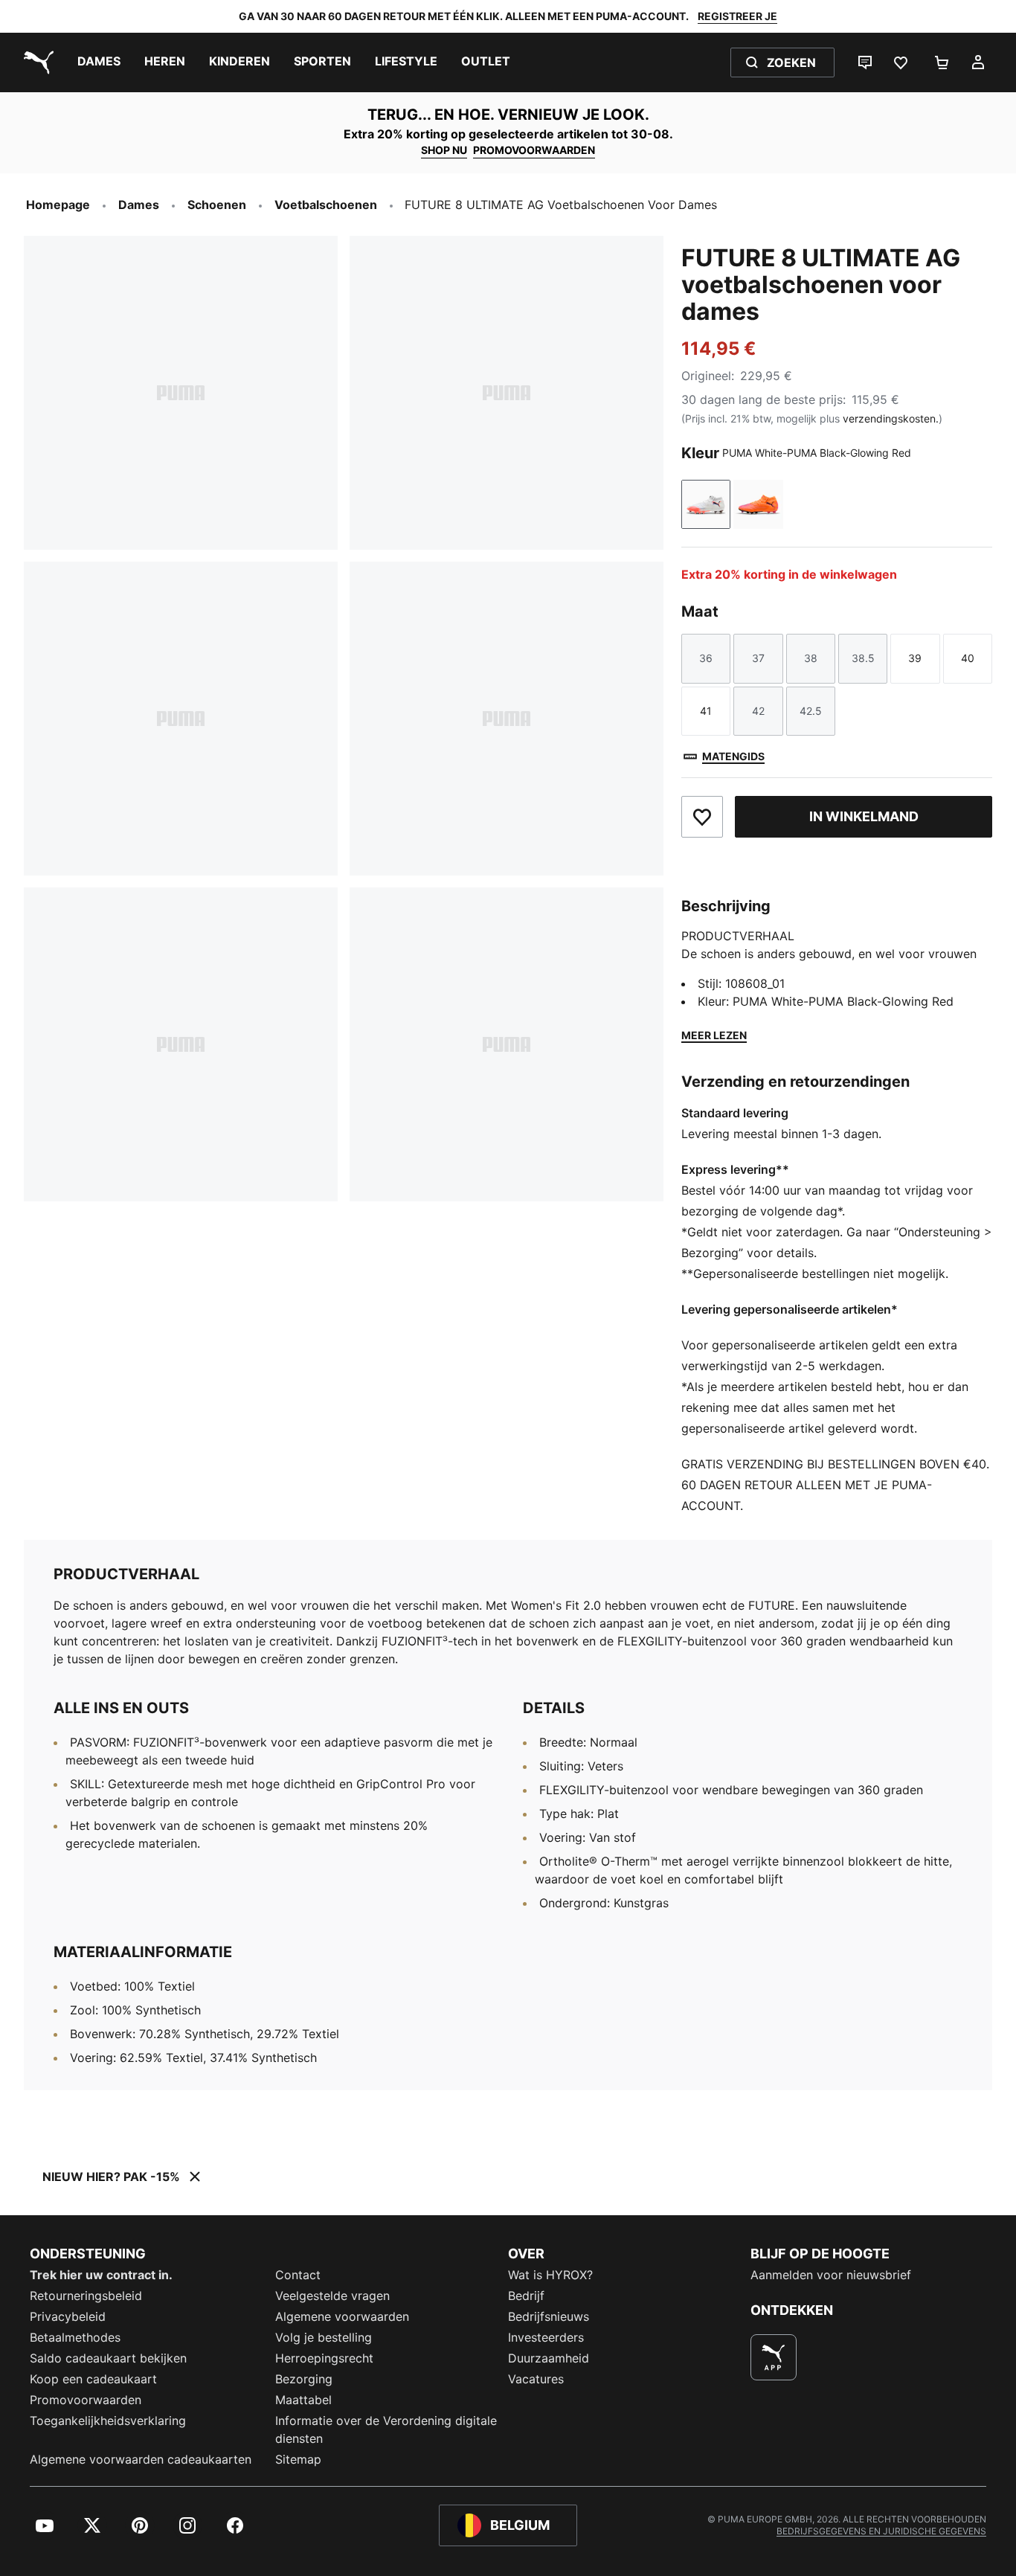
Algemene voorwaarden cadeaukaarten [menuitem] (141, 2459)
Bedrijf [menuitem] (526, 2296)
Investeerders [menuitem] (546, 2337)
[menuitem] (99, 62)
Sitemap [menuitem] (298, 2459)
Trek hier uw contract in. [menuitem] (101, 2275)
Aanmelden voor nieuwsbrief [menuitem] (831, 2275)
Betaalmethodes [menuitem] (75, 2337)
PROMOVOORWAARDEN (534, 150)
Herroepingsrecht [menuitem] (324, 2358)
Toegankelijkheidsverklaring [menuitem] (108, 2421)
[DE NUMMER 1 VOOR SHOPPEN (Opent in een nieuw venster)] (774, 2357)
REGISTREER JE (737, 16)
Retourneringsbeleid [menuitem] (86, 2296)
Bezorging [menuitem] (304, 2379)
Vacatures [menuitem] (536, 2379)
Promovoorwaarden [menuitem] (86, 2400)
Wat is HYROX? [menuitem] (550, 2275)
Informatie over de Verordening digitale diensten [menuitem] (386, 2429)
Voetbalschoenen (326, 205)
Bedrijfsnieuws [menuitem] (549, 2316)
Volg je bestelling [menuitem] (324, 2337)
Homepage (58, 205)
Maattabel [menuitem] (303, 2400)
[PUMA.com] (36, 62)
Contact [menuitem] (298, 2275)
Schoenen (217, 205)
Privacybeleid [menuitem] (68, 2316)
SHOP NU (444, 150)
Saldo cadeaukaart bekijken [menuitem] (108, 2358)
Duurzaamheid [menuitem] (549, 2358)
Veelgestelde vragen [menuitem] (332, 2296)
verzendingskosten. (891, 418)
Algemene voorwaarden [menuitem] (342, 2316)
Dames (139, 205)
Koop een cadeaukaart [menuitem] (93, 2379)
